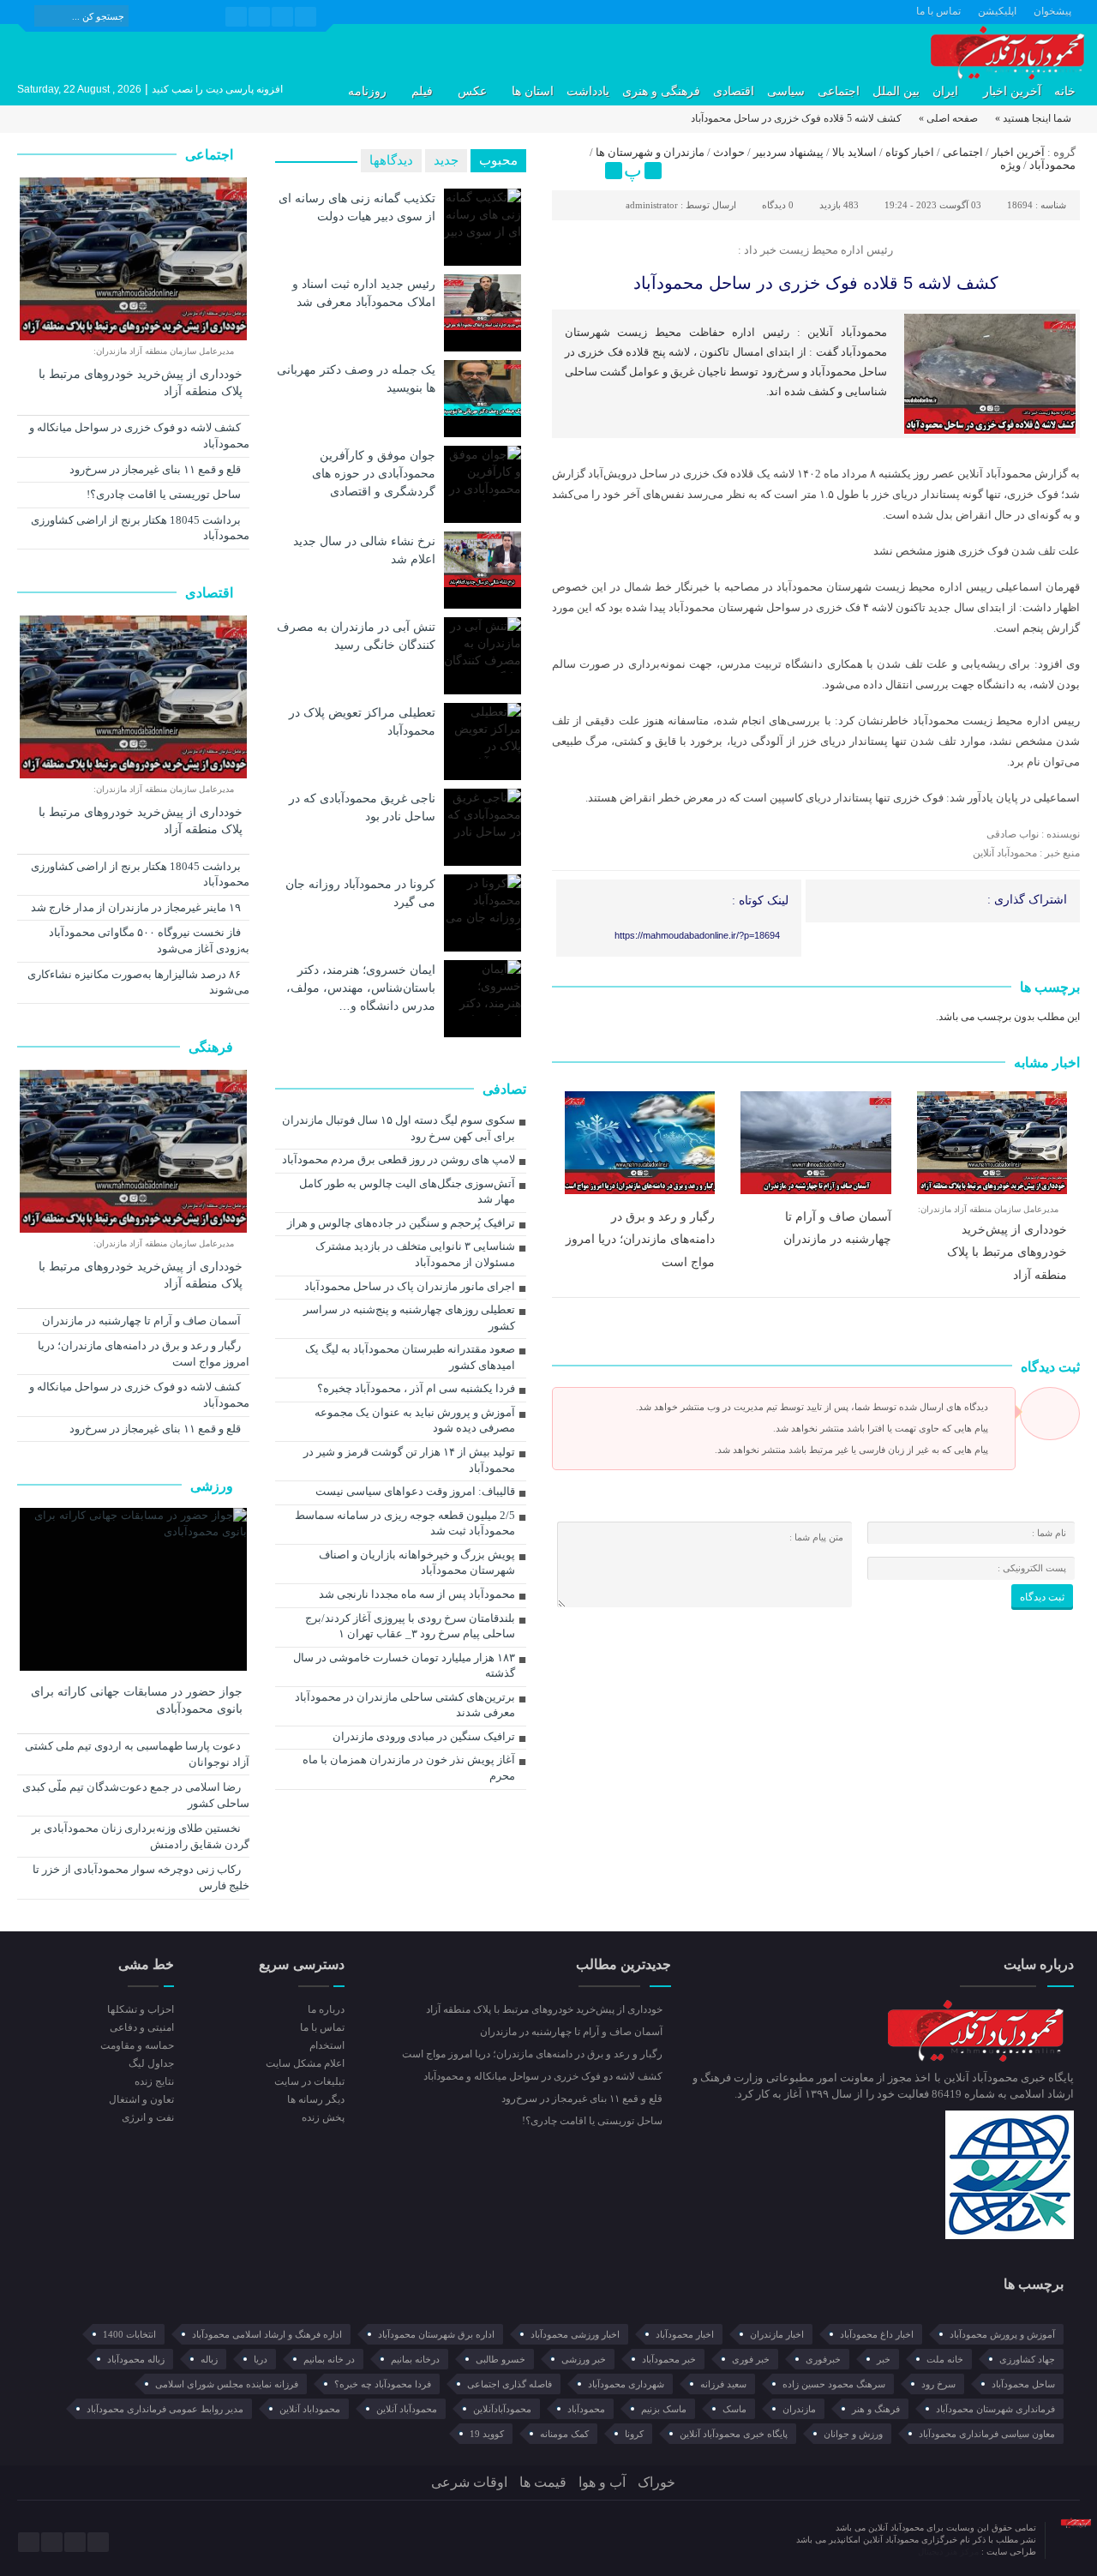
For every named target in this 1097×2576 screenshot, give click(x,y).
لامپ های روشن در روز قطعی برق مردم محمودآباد (399, 1159)
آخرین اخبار (1012, 91)
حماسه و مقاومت (137, 2045)
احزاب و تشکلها (141, 2009)
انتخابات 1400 (129, 2334)
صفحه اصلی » (948, 118)
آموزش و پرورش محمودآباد (1002, 2334)
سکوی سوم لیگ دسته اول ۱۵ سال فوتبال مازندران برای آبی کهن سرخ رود (399, 1128)
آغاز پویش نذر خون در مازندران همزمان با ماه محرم (409, 1768)
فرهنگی (213, 1047)
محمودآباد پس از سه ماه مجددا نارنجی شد (417, 1594)
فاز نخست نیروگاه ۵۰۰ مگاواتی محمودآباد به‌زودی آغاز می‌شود (149, 940)
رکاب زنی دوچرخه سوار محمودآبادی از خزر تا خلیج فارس (141, 1877)
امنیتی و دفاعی (142, 2027)
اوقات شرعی (469, 2482)
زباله (209, 2359)
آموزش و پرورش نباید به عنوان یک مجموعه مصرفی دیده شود (415, 1420)
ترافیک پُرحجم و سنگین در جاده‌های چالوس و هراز (401, 1223)
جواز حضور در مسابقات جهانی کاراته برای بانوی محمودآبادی (137, 1700)
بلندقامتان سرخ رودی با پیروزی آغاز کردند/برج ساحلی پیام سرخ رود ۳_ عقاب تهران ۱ (410, 1626)
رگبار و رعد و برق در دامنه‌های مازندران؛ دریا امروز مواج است (640, 1239)
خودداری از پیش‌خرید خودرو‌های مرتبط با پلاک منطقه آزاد (1007, 1252)
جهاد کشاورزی (1027, 2359)
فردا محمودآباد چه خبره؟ (383, 2384)
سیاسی (786, 91)
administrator (652, 205)
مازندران (799, 2409)
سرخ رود (938, 2384)
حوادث (729, 152)
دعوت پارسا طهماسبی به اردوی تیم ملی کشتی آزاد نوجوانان (137, 1754)
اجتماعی (839, 91)
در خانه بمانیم (329, 2359)
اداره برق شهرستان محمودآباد (436, 2334)
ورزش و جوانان (853, 2434)
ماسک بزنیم (664, 2409)
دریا (261, 2359)
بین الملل (896, 91)
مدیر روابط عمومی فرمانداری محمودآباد (165, 2409)
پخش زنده (323, 2117)
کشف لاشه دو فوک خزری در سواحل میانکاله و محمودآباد (139, 435)
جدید (446, 160)
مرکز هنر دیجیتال (950, 2552)
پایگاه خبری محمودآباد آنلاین (734, 2434)
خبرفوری (823, 2359)
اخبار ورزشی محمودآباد (575, 2334)
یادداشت (588, 91)
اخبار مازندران (777, 2334)
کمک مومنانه (564, 2434)
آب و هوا (602, 2482)
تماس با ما (938, 11)
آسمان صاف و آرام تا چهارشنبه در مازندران (143, 1321)
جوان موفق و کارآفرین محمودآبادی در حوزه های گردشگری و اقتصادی (374, 473)
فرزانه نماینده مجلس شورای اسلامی (227, 2384)
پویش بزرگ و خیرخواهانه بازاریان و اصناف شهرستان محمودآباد (417, 1563)
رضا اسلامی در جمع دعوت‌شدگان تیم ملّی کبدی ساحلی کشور (136, 1795)
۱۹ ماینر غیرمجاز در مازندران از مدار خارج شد (137, 907)
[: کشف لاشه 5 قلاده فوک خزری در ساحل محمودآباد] (567, 171)
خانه (1065, 91)
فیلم (422, 91)
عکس (472, 91)
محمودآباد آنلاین (407, 2409)
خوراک (656, 2482)
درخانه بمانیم (415, 2359)
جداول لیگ (151, 2063)
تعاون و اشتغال (141, 2099)
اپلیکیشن (997, 11)
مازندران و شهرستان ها (650, 152)
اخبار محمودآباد (685, 2334)
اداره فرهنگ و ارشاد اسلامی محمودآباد (267, 2334)
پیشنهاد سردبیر (788, 152)
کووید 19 (487, 2434)
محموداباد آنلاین (310, 2409)
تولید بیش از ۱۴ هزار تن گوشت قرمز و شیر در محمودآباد (409, 1460)
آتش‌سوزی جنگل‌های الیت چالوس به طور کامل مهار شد (407, 1192)
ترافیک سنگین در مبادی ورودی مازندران (424, 1736)
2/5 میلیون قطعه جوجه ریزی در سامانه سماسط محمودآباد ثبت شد (405, 1523)
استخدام (327, 2045)
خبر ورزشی (584, 2359)
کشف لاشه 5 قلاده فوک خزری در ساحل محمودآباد (816, 283)
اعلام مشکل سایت (305, 2063)
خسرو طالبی (501, 2359)
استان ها (533, 91)
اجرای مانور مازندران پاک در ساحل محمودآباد (410, 1286)
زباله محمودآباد (136, 2359)
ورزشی (213, 1486)
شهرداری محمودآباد (626, 2384)
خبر (884, 2359)
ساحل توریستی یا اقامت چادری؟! (165, 494)
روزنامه (367, 91)
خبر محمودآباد (669, 2359)
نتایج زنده (154, 2081)
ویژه (1010, 165)
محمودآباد (1052, 165)
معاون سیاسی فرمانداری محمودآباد (987, 2434)
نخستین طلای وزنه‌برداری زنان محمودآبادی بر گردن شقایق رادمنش (141, 1836)
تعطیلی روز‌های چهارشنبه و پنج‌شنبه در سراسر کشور (409, 1318)
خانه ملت (945, 2359)
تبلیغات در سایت (309, 2081)
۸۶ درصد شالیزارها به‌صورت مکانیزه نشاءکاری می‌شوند (138, 982)
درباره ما (326, 2009)
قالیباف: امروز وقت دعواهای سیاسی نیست (415, 1491)
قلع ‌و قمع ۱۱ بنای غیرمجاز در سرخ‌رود (156, 469)
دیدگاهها (391, 160)
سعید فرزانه (723, 2384)
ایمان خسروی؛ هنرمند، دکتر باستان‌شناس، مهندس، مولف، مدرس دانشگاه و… (361, 988)
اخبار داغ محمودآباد (877, 2334)
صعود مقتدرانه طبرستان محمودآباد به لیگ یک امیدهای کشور (410, 1357)
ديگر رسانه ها (315, 2099)
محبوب (498, 160)
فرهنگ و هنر (876, 2409)
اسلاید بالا (854, 152)
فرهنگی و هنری (661, 91)
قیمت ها (543, 2482)
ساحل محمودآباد (1023, 2384)
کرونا (634, 2434)
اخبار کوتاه (910, 152)
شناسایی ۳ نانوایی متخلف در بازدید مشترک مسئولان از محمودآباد (415, 1254)
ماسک (734, 2409)
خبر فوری (751, 2359)
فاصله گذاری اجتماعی (510, 2384)
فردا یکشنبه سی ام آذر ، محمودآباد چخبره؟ (416, 1388)
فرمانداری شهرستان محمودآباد (995, 2409)
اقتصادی (734, 91)
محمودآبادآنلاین (502, 2409)
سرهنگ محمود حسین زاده (834, 2384)
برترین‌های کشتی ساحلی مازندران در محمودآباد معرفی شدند (405, 1705)
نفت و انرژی (148, 2117)
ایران (945, 91)
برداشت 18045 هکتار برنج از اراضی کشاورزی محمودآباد (140, 528)
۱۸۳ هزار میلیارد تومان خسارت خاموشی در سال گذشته (404, 1666)
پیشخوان (1052, 11)
